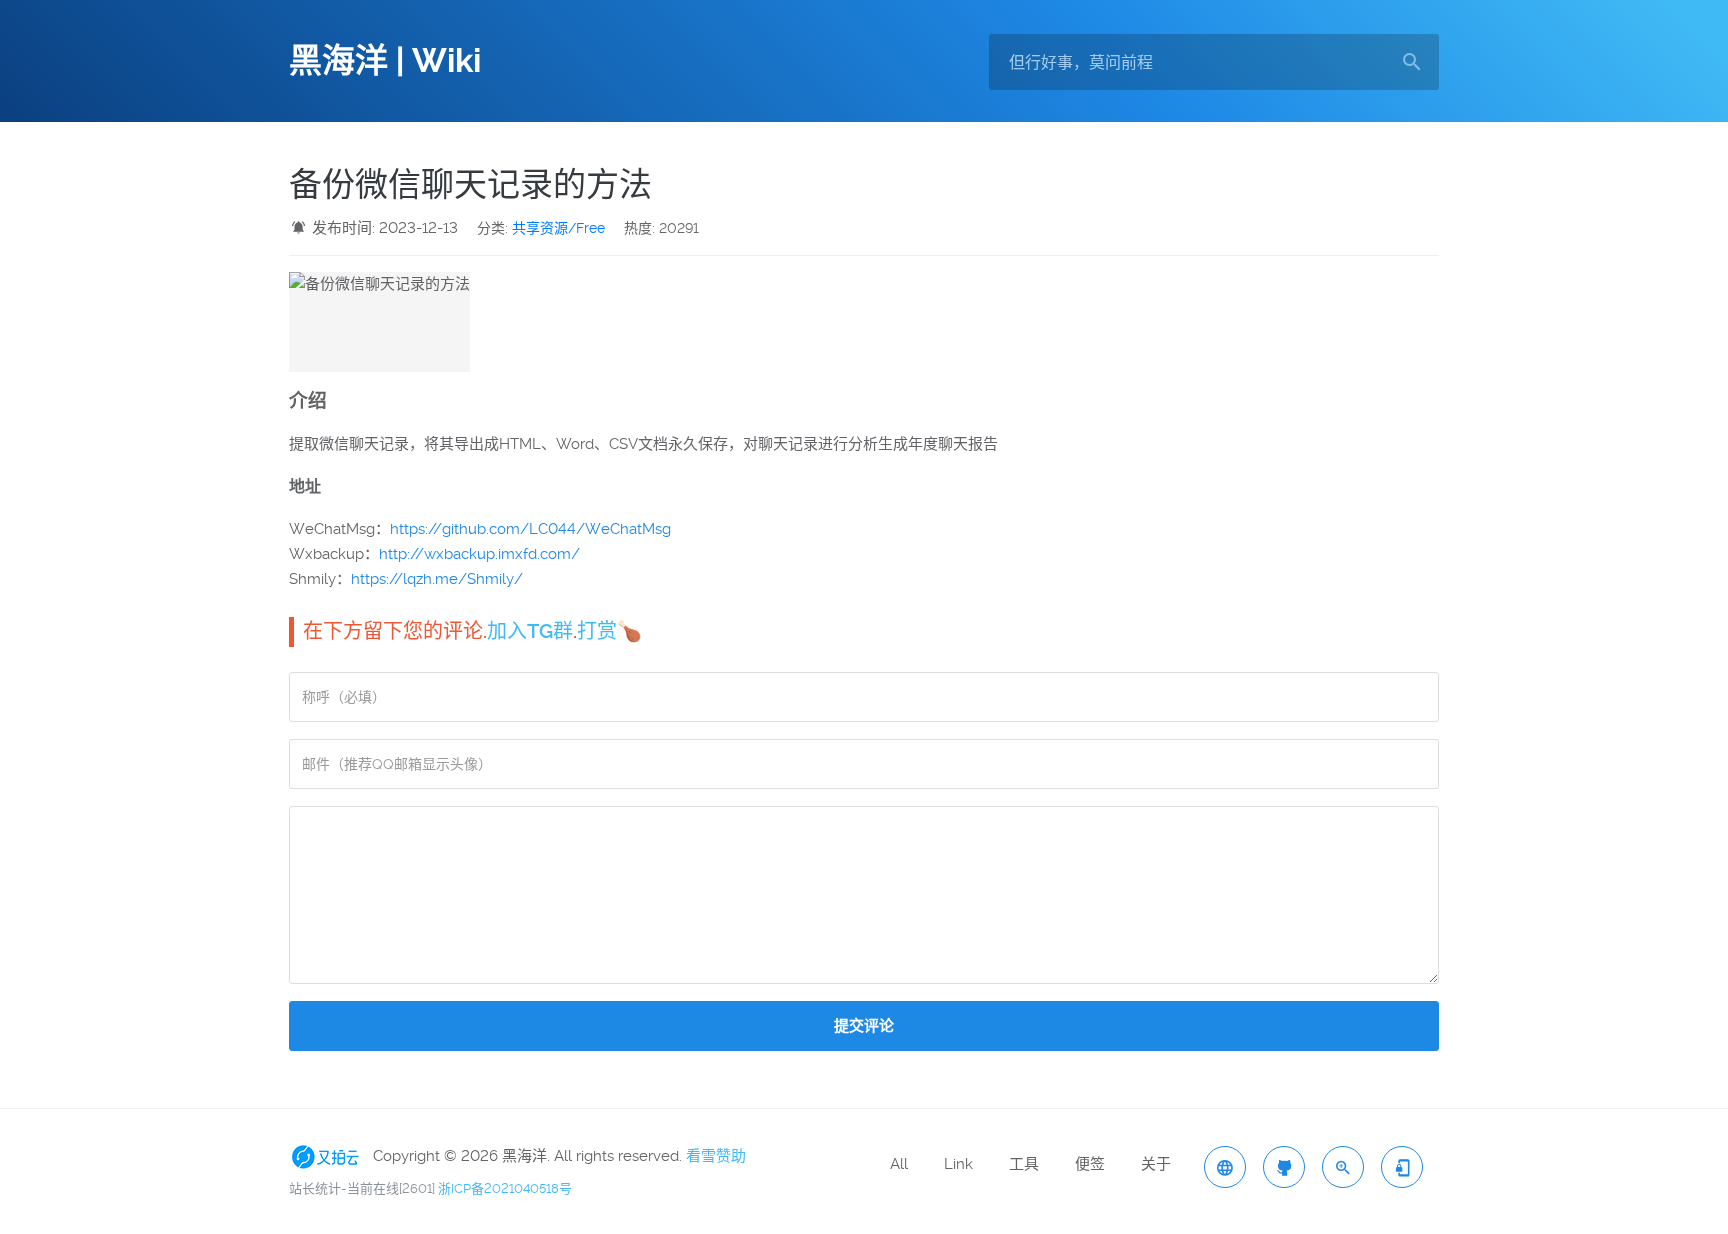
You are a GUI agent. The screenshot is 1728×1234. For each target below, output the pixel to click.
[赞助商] (329, 1156)
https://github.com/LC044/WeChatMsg (530, 529)
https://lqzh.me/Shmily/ (437, 579)
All (899, 1164)
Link (958, 1164)
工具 (1024, 1164)
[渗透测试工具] (1284, 1167)
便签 (1090, 1164)
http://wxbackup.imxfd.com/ (479, 554)
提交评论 (864, 1026)
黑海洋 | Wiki (385, 61)
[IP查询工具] (1225, 1167)
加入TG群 (530, 631)
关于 (1156, 1164)
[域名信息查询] (1343, 1167)
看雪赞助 (716, 1156)
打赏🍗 (609, 631)
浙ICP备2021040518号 (505, 1188)
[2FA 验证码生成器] (1402, 1167)
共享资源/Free (558, 228)
